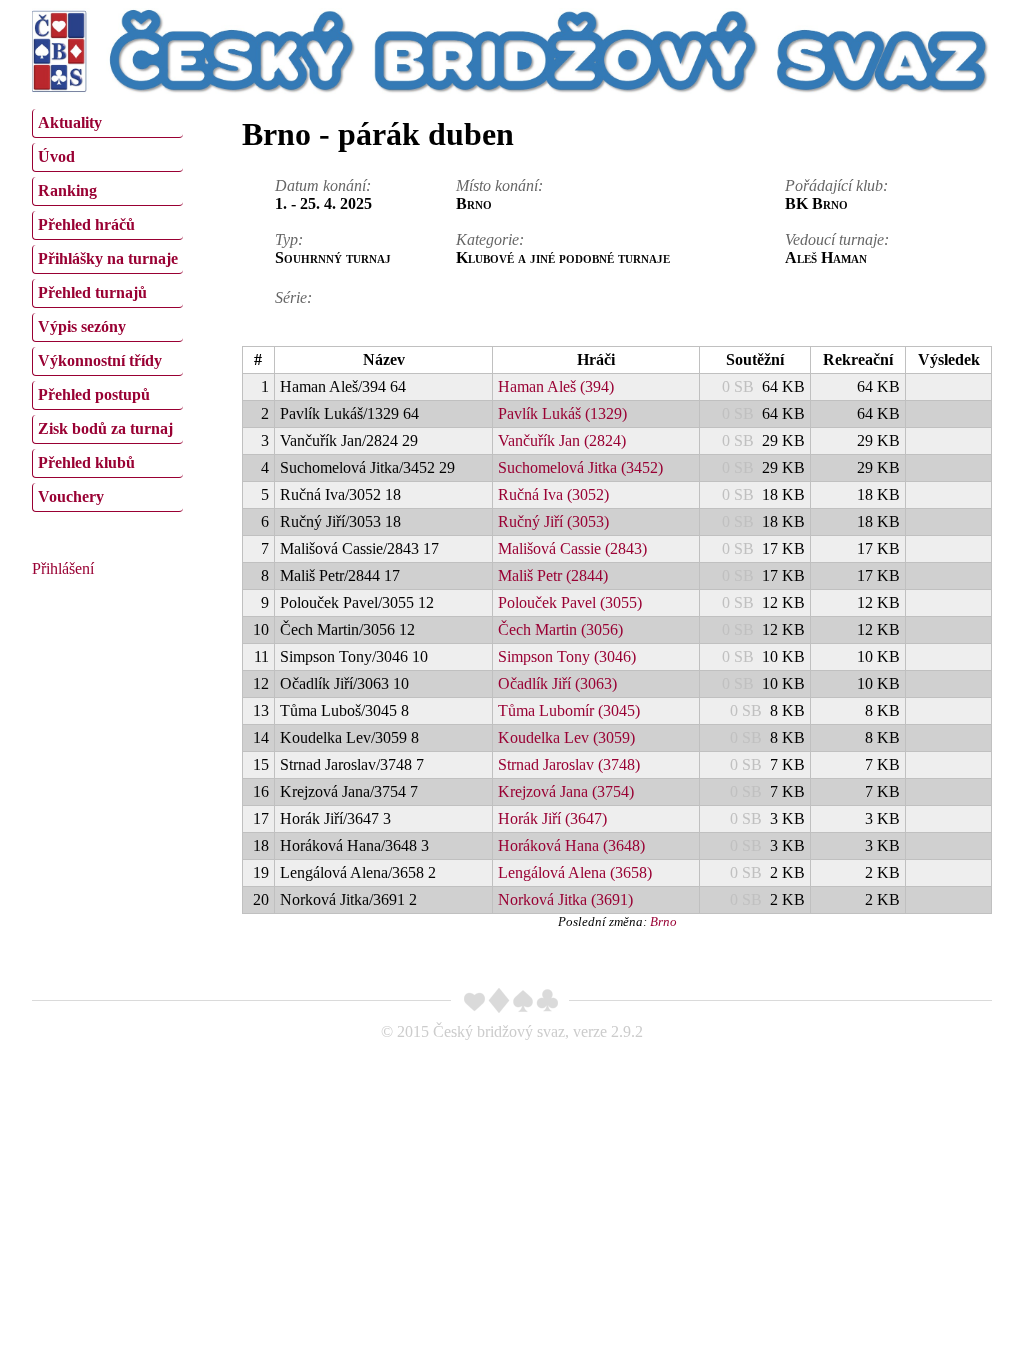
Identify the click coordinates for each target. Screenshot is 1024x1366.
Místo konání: (499, 185)
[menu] (107, 308)
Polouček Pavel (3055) (570, 602)
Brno (663, 921)
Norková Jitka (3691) (565, 899)
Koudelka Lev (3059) (566, 737)
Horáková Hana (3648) (571, 845)
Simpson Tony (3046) (567, 656)
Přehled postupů (94, 394)
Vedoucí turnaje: (837, 239)
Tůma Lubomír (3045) (569, 710)
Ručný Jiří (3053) (553, 521)
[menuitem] (107, 123)
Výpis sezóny (82, 326)
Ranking (67, 190)
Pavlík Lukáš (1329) (562, 413)
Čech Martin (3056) (560, 629)
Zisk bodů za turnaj (105, 428)
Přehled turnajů (92, 292)
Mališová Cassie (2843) (572, 548)
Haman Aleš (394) (556, 386)
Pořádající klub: (836, 185)
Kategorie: (490, 239)
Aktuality (70, 122)
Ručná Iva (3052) (553, 494)
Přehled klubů (86, 462)
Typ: (289, 239)
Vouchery (71, 496)
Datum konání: (323, 185)
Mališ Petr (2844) (553, 575)
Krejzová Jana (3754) (566, 791)
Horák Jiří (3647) (552, 818)
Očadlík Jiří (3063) (557, 683)
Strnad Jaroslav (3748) (569, 764)
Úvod (56, 156)
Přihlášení (63, 568)
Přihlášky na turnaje (108, 258)
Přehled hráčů (86, 224)
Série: (293, 297)
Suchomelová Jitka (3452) (580, 467)
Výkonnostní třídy (100, 360)
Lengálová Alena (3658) (575, 872)
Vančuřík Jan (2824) (562, 440)
